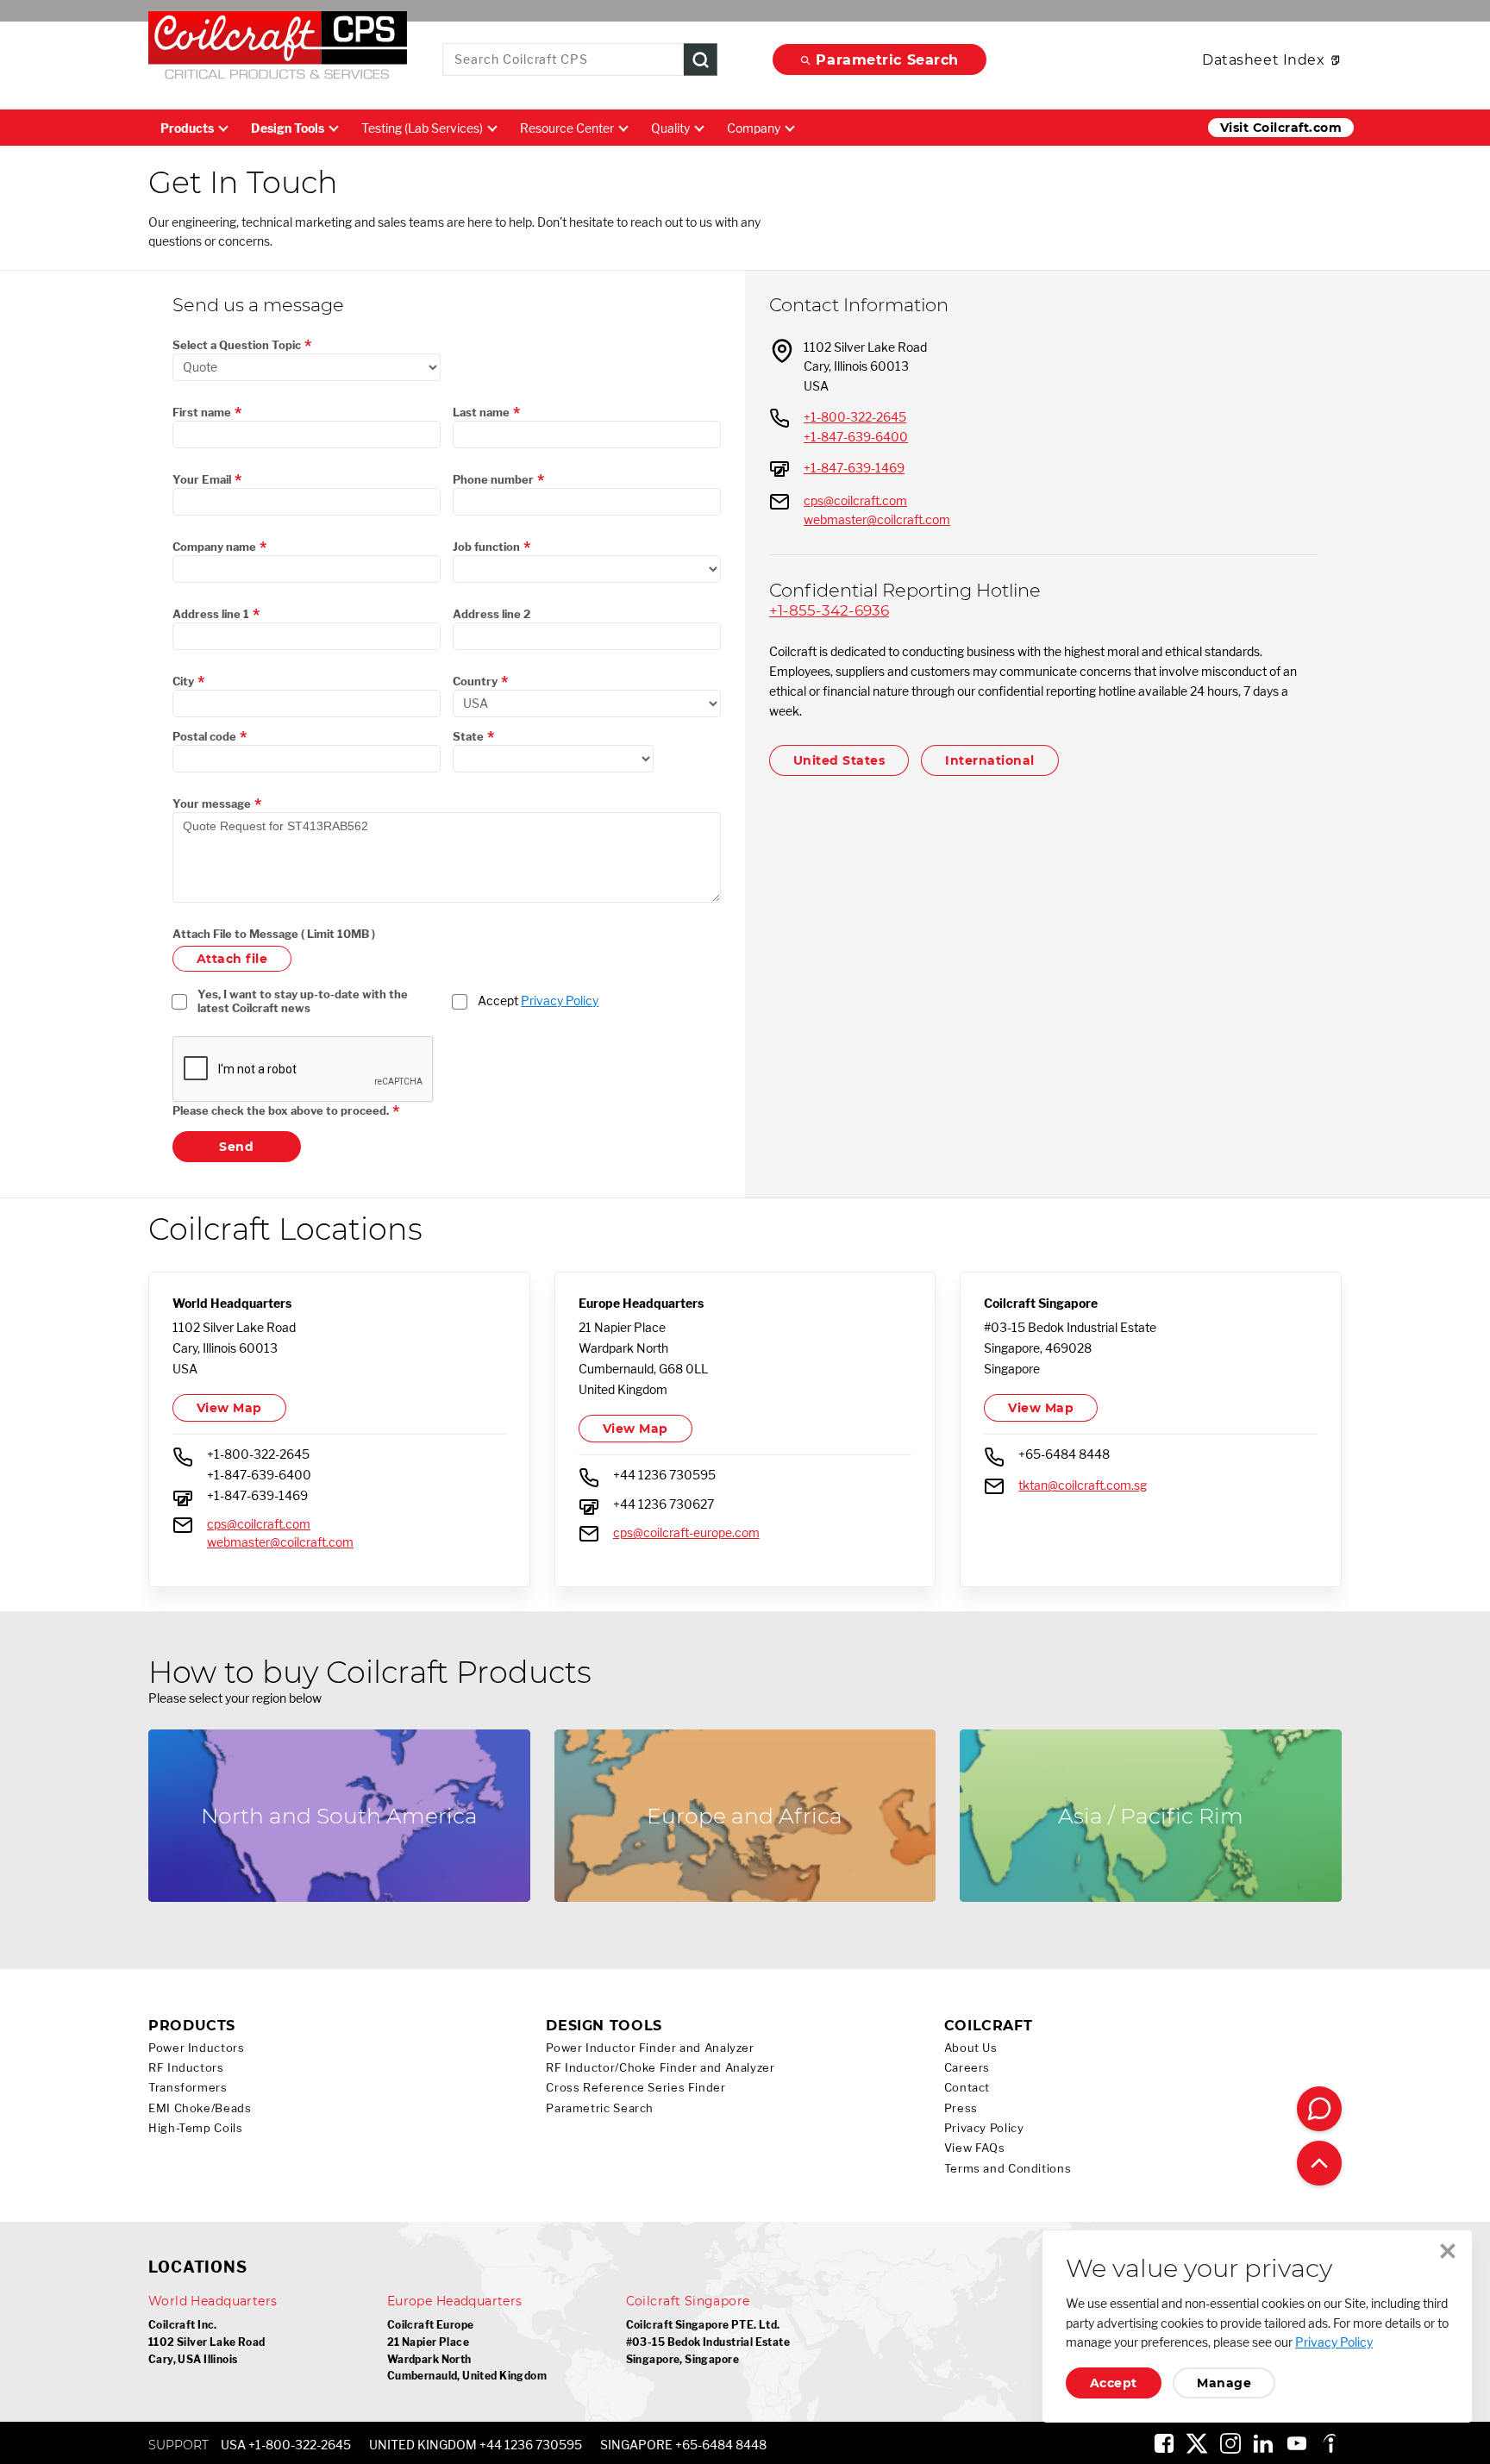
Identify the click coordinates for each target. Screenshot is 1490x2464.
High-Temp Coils (195, 2128)
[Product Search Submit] (701, 60)
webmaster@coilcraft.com (877, 519)
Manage (1224, 2383)
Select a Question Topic (237, 345)
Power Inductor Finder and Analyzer (650, 2048)
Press (961, 2108)
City (183, 681)
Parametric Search (887, 60)
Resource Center (567, 128)
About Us (971, 2048)
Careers (967, 2068)
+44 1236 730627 (664, 1504)
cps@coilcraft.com (855, 500)
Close (1448, 2251)
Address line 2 (491, 614)
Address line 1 (211, 614)
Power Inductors (196, 2048)
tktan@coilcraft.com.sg (1083, 1485)
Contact (967, 2088)
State (468, 736)
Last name (481, 412)
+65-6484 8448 (1064, 1454)
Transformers (188, 2088)
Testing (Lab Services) (422, 128)
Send (236, 1147)
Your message (212, 804)
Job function (486, 547)
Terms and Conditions (1008, 2169)
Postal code (204, 736)
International (989, 760)
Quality (670, 128)
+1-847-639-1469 (854, 468)
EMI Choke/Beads (200, 2108)
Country (475, 681)
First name (202, 412)
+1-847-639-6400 (856, 437)
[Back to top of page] (1319, 2163)
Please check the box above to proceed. (281, 1110)
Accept (538, 1001)
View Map (229, 1408)
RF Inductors (186, 2068)
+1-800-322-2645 (855, 417)
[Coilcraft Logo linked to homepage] (278, 49)
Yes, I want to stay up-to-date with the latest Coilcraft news (304, 1001)
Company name (214, 547)
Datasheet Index (1263, 60)
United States (839, 760)
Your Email (202, 479)
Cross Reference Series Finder (635, 2088)
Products (187, 128)
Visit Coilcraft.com (1281, 128)
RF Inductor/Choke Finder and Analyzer (660, 2068)
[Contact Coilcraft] (1319, 2109)
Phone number (493, 479)
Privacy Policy (560, 1001)
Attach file (232, 959)
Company (754, 128)
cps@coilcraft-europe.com (686, 1532)
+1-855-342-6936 (829, 610)
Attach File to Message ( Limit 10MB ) (274, 934)
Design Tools (288, 128)
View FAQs (975, 2148)
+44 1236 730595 (664, 1475)
